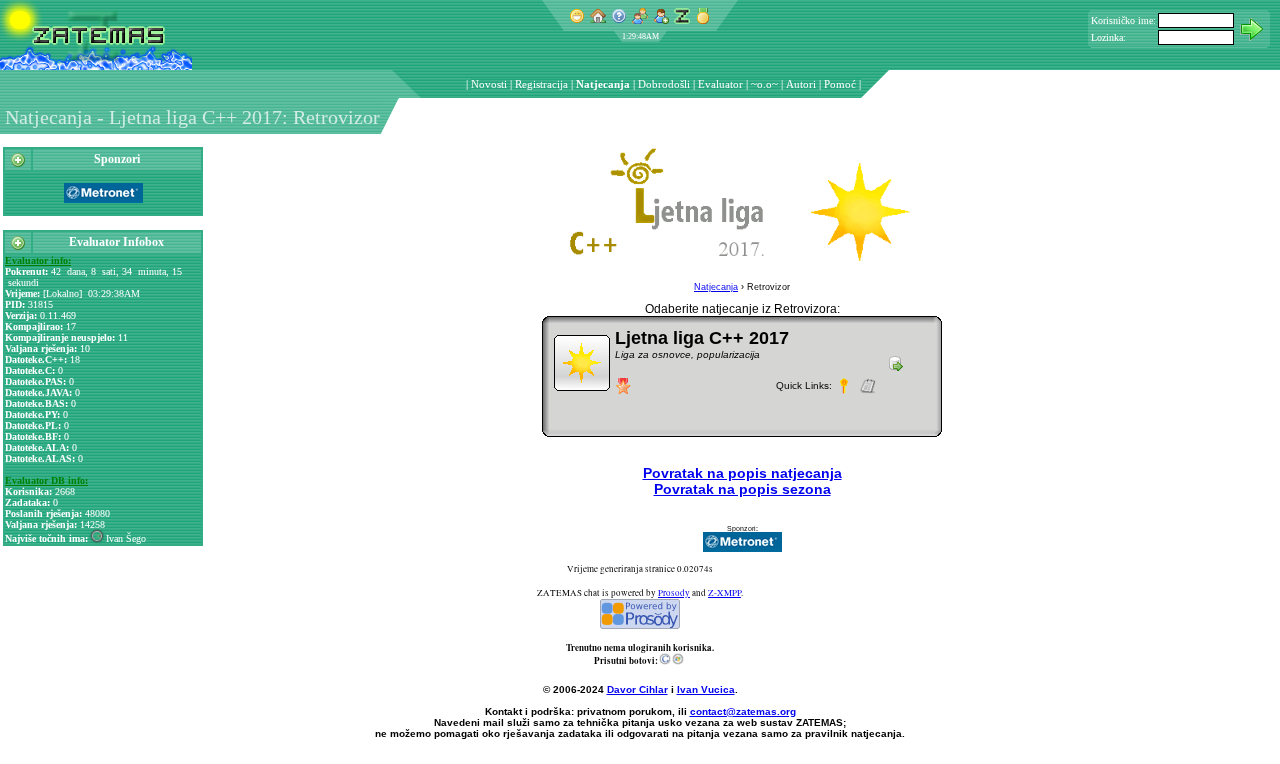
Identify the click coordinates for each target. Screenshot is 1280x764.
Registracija (541, 84)
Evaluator (720, 84)
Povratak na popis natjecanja (742, 473)
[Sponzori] (18, 164)
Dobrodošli (664, 84)
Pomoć (840, 84)
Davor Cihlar (637, 689)
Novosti (489, 84)
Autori (801, 84)
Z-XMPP (724, 593)
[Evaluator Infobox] (18, 247)
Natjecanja (603, 84)
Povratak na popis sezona (742, 489)
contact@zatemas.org (743, 711)
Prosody (674, 593)
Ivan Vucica (706, 689)
